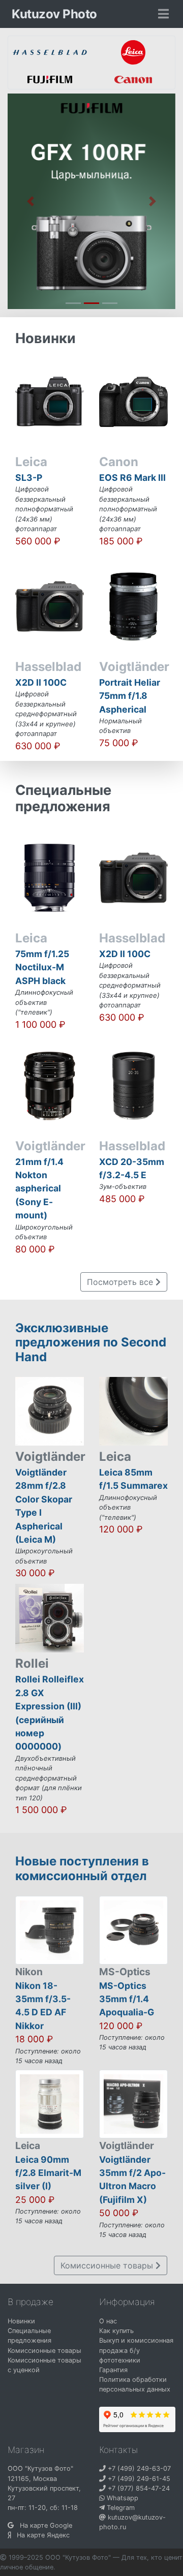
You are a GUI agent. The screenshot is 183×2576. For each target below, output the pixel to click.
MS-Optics (125, 1972)
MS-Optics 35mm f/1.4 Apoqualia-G (127, 1999)
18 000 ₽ (34, 2039)
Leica (28, 2145)
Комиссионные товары (108, 2265)
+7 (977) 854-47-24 (138, 2488)
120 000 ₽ (121, 2026)
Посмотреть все (121, 1282)
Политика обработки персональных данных (135, 2384)
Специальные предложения (29, 2336)
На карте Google (43, 2525)
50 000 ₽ (119, 2213)
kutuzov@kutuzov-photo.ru (132, 2522)
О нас (108, 2321)
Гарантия (113, 2370)
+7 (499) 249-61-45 (138, 2479)
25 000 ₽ (35, 2200)
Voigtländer (127, 2145)
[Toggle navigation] (163, 14)
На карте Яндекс (40, 2535)
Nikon (29, 1972)
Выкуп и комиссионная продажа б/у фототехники (136, 2350)
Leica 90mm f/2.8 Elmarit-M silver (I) (48, 2173)
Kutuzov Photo (54, 14)
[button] (30, 201)
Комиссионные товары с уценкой (44, 2365)
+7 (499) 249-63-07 (138, 2468)
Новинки (21, 2321)
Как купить (116, 2331)
